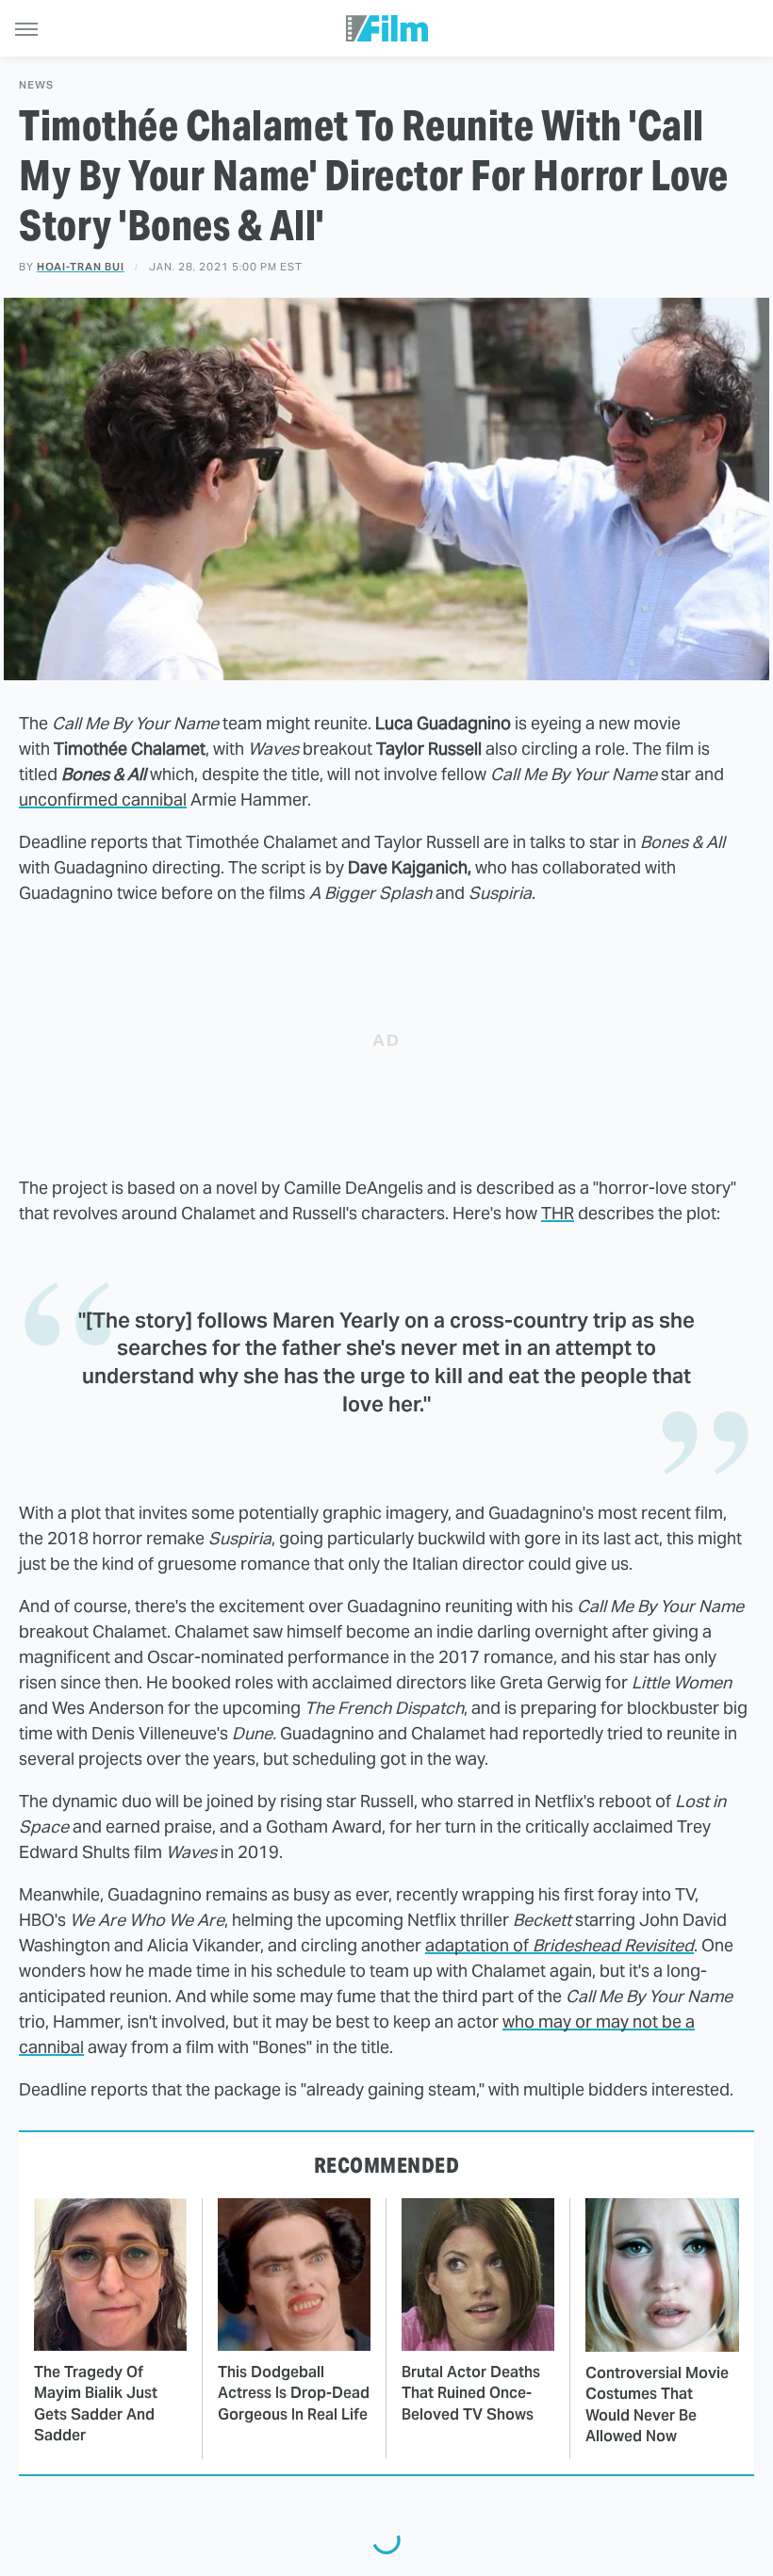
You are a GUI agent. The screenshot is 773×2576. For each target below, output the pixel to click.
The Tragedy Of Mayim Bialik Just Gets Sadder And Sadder (96, 2404)
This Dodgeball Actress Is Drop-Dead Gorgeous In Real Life (294, 2393)
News (36, 85)
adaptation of (559, 1945)
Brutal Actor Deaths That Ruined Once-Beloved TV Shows (471, 2393)
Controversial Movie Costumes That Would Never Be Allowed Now (657, 2405)
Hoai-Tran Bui (81, 267)
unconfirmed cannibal (103, 799)
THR (558, 1213)
